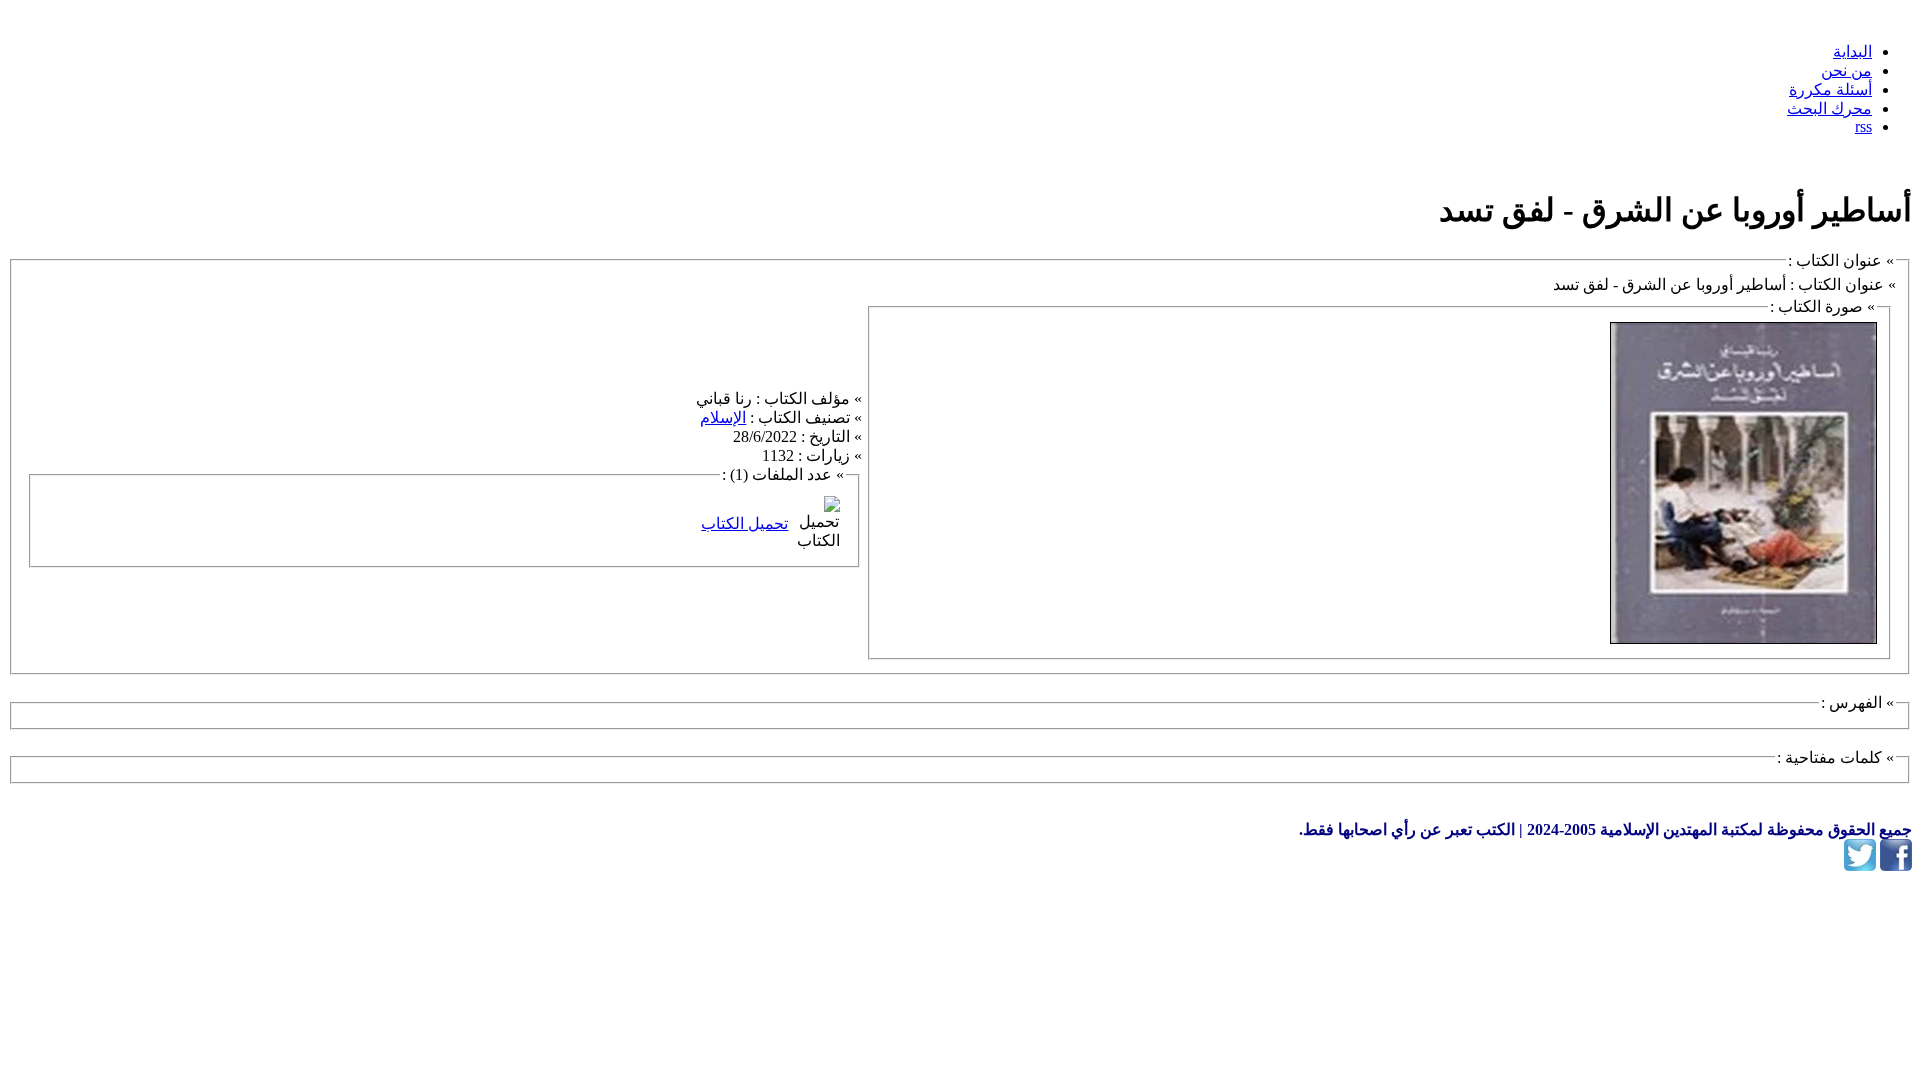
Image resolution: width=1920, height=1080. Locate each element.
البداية (1852, 51)
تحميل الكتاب (744, 523)
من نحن (1846, 70)
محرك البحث (1829, 108)
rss (1863, 126)
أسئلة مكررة (1830, 89)
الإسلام (723, 417)
